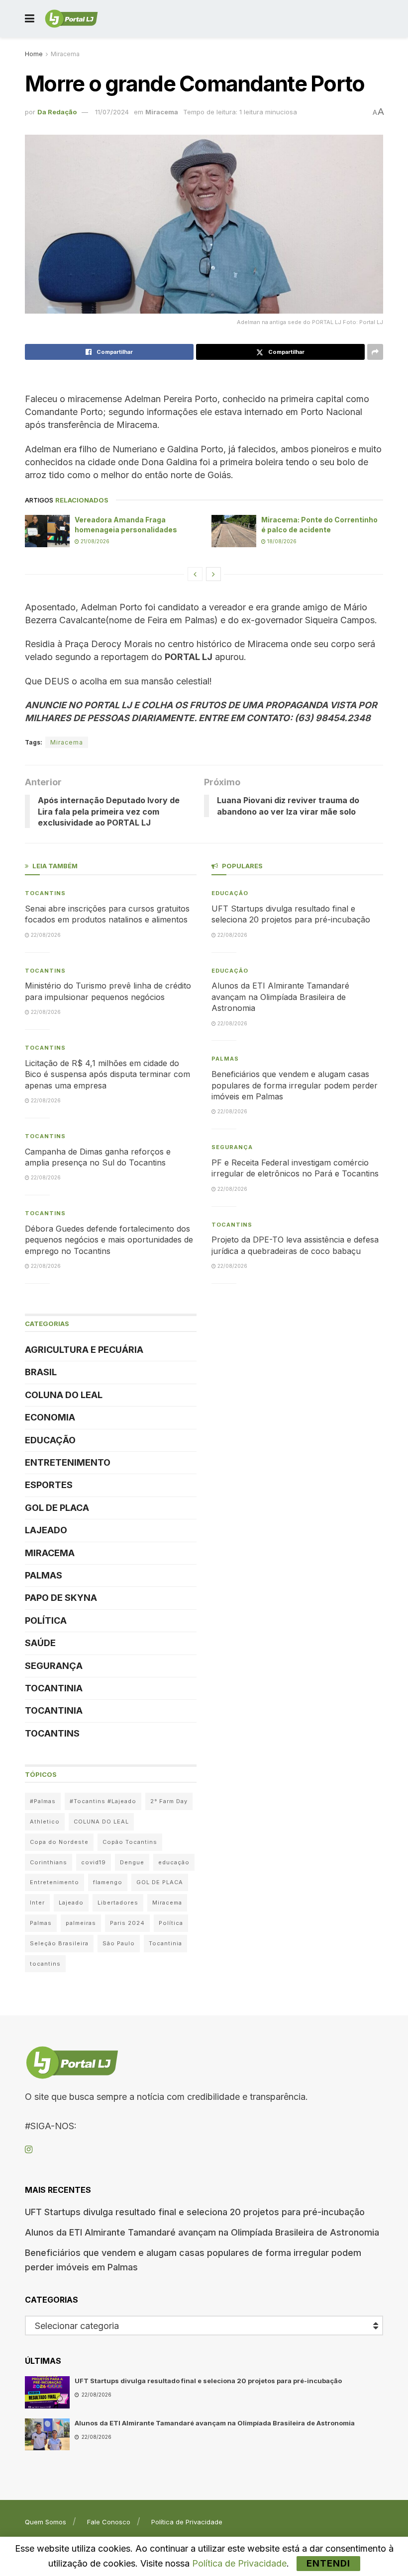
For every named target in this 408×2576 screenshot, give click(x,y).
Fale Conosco (109, 2522)
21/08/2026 (94, 541)
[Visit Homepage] (71, 19)
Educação (50, 1440)
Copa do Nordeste (59, 1842)
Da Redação (57, 112)
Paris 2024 (127, 1923)
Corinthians (49, 1862)
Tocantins (45, 893)
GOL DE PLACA (57, 1508)
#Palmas (43, 1801)
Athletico (45, 1822)
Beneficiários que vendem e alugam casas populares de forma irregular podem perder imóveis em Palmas (295, 1085)
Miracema (65, 54)
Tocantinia (54, 1688)
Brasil (41, 1372)
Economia (50, 1417)
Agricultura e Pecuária (84, 1350)
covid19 (94, 1862)
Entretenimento (68, 1462)
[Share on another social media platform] (375, 352)
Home (34, 54)
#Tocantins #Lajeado (103, 1801)
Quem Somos (46, 2522)
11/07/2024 (112, 112)
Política (46, 1620)
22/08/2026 (45, 935)
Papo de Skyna (61, 1598)
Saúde (40, 1643)
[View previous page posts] (195, 574)
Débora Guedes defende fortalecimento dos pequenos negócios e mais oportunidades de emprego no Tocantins (109, 1240)
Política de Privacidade (187, 2522)
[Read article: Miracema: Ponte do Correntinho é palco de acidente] (234, 531)
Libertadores (118, 1903)
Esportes (49, 1485)
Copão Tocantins (130, 1842)
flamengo (108, 1882)
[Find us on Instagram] (29, 2150)
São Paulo (119, 1943)
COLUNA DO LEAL (64, 1395)
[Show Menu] (30, 19)
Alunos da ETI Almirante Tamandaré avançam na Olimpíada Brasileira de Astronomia (280, 997)
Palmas (44, 1575)
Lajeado (46, 1530)
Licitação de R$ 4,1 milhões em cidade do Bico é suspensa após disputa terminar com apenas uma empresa (107, 1074)
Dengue (132, 1862)
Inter (37, 1903)
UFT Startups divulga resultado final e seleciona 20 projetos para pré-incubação (195, 2212)
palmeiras (81, 1923)
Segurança (54, 1666)
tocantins (45, 1964)
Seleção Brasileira (59, 1943)
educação (174, 1862)
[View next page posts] (213, 574)
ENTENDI (328, 2563)
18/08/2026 (281, 541)
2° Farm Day (169, 1801)
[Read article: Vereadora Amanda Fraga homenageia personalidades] (47, 531)
